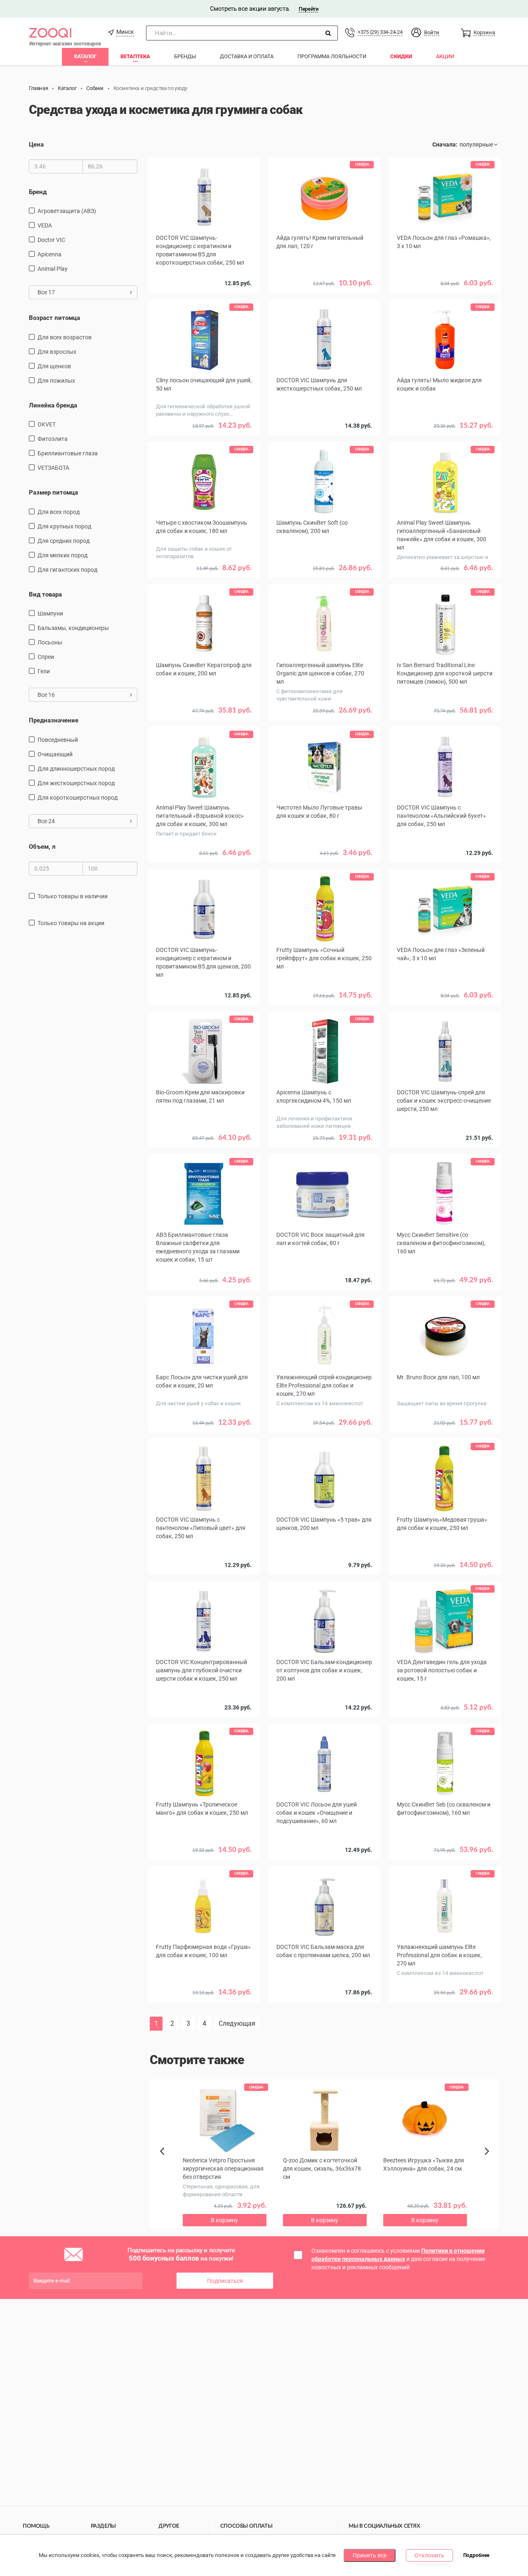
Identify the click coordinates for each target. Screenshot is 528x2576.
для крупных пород (64, 526)
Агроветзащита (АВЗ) (67, 211)
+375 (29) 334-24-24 (380, 32)
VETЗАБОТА (53, 468)
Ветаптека (135, 56)
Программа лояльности (332, 56)
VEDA (45, 225)
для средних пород (64, 541)
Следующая (237, 2023)
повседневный (58, 740)
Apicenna (49, 254)
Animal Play (53, 269)
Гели (44, 671)
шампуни (50, 613)
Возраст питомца (54, 318)
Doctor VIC (51, 240)
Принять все (370, 2555)
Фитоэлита (53, 439)
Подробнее (476, 2556)
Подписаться (225, 2281)
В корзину (445, 438)
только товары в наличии (73, 896)
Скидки (401, 56)
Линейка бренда (53, 405)
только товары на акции (71, 923)
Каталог (85, 56)
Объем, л (42, 847)
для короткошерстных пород (78, 798)
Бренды (185, 56)
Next (488, 2160)
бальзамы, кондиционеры (73, 628)
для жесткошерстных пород (76, 783)
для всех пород (59, 512)
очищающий (55, 754)
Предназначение (54, 720)
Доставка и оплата (247, 56)
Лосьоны (50, 642)
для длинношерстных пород (76, 769)
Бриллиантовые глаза (68, 453)
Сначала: (445, 144)
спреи (46, 657)
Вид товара (45, 594)
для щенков (54, 366)
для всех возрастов (65, 337)
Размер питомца (53, 492)
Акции (445, 56)
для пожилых (56, 381)
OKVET (47, 424)
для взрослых (57, 352)
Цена (36, 144)
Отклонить (429, 2555)
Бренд (38, 192)
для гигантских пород (67, 570)
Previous (166, 2165)
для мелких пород (62, 555)
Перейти (308, 9)
